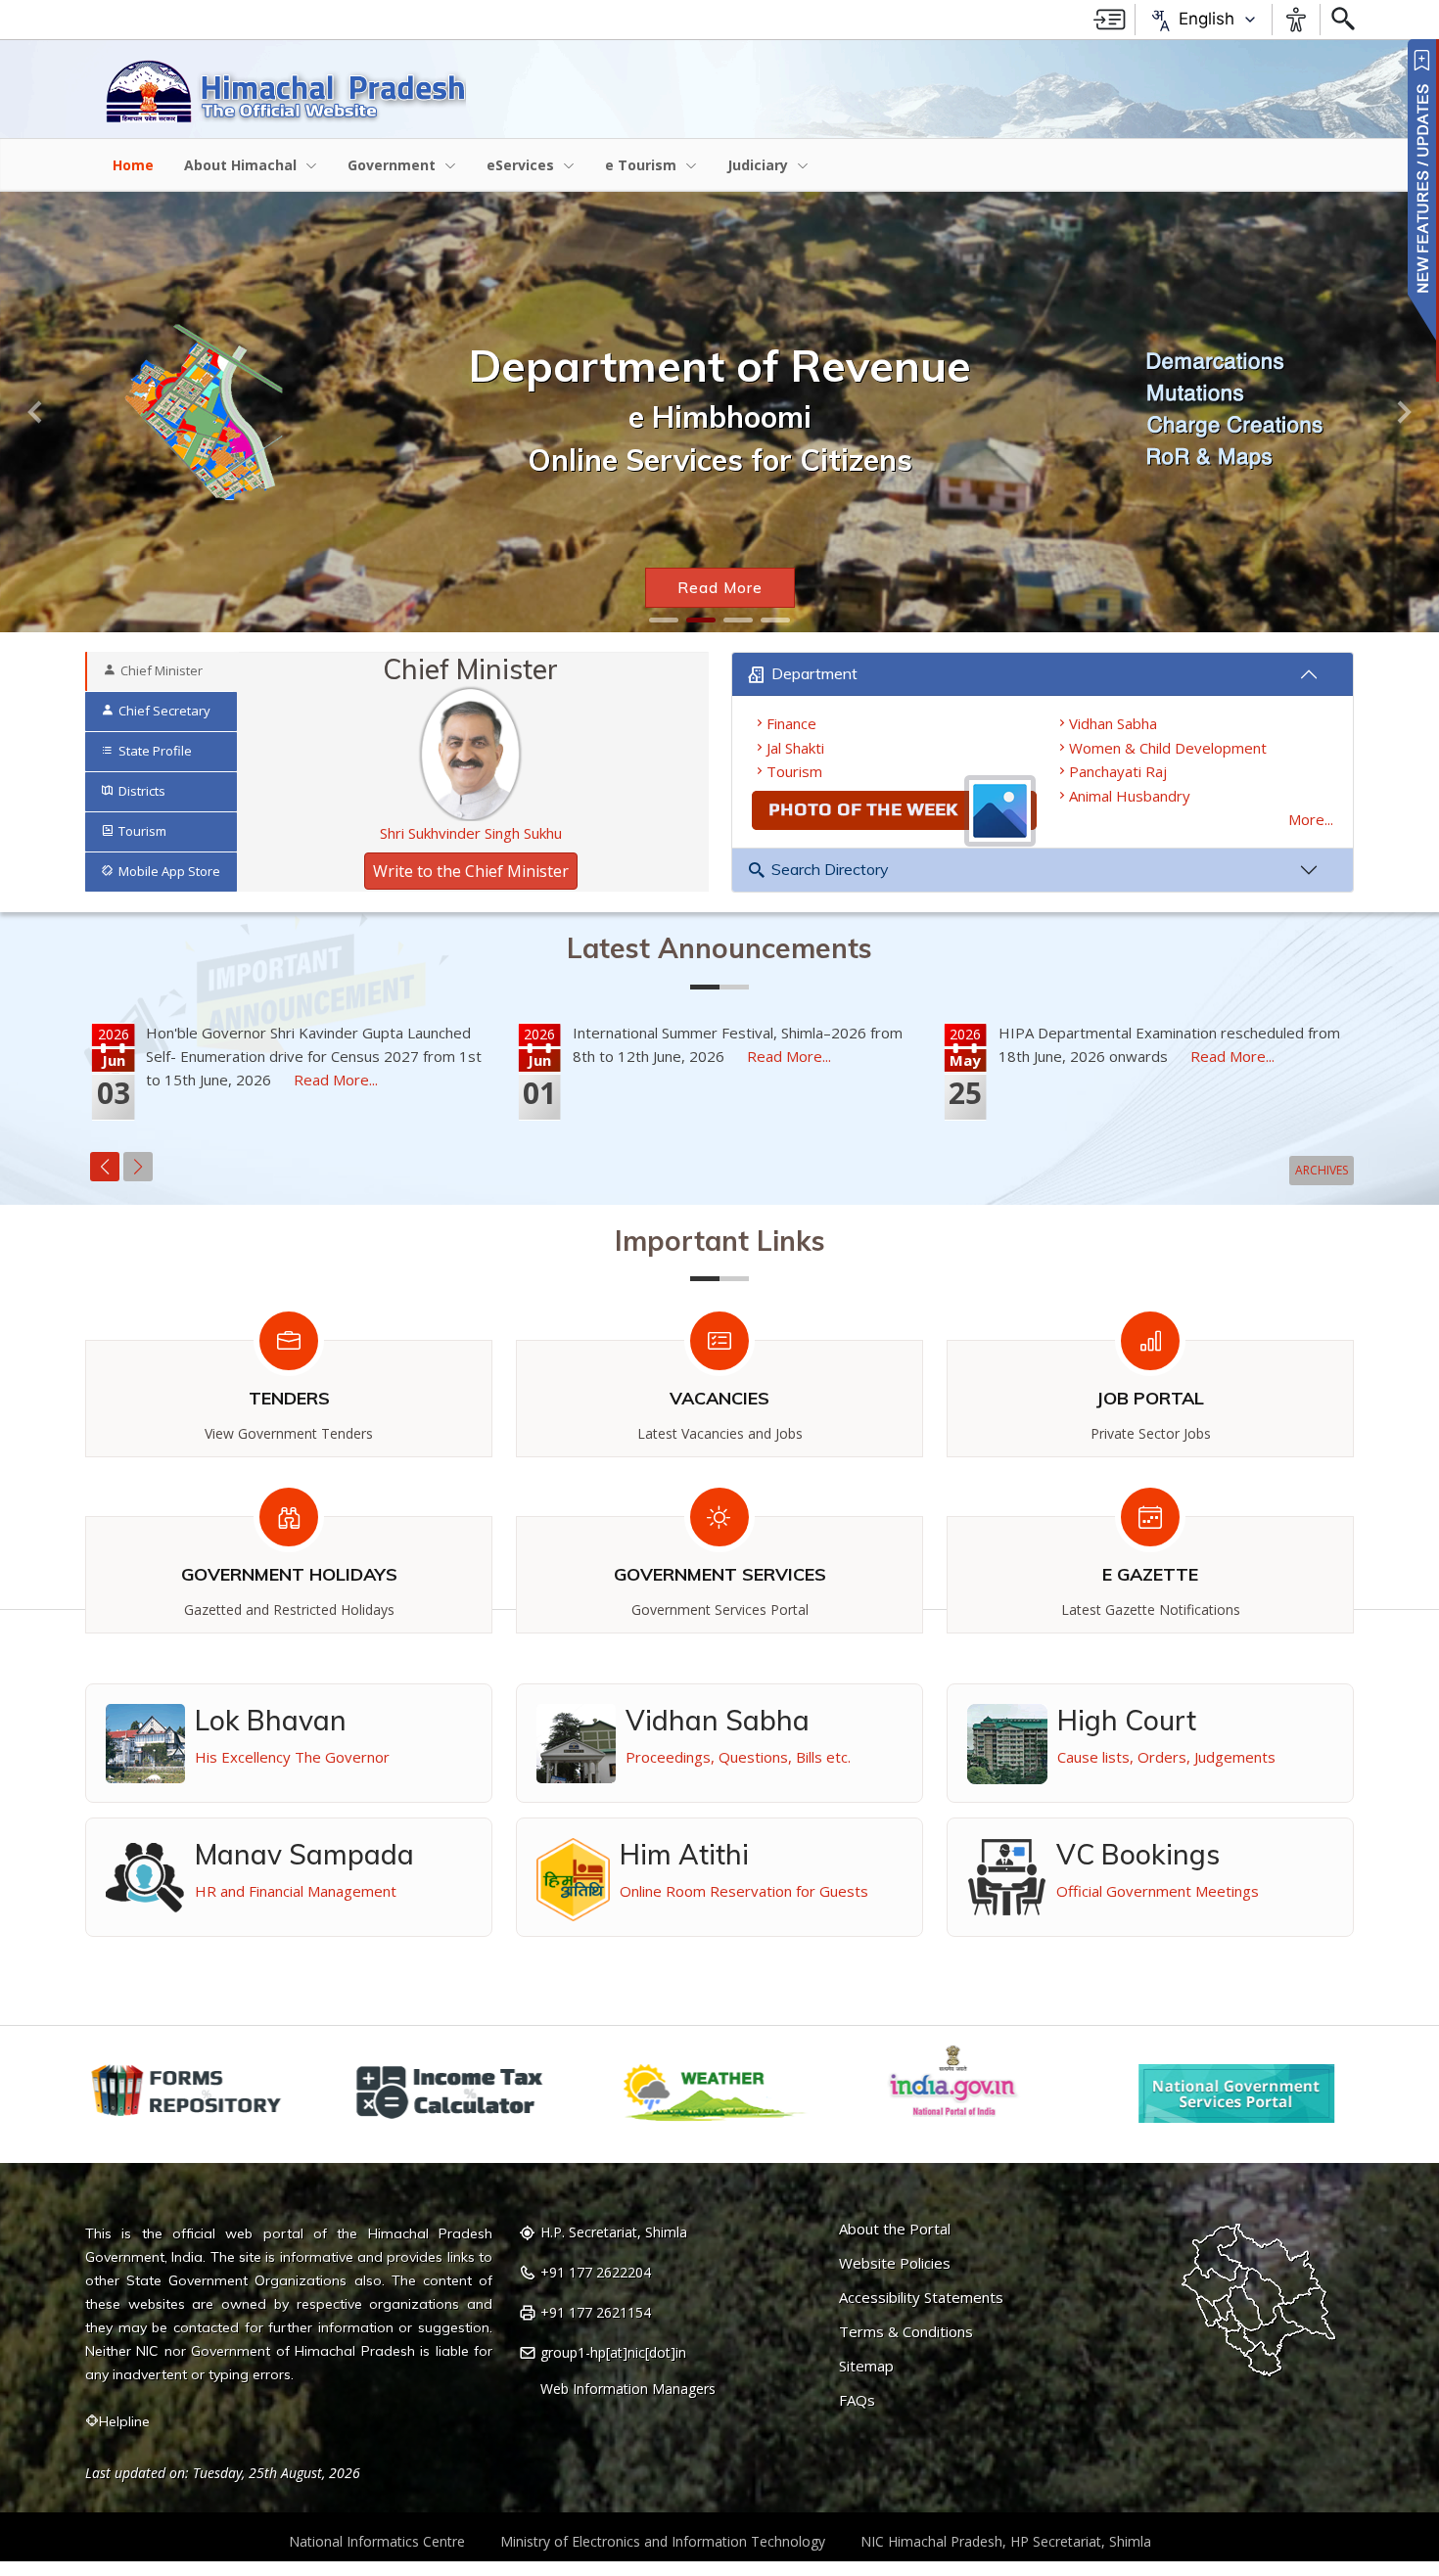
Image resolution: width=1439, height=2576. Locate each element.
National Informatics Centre (377, 2541)
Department (814, 673)
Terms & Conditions (906, 2332)
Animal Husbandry (1130, 796)
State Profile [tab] (155, 751)
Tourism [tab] (142, 831)
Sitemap (866, 2366)
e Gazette (1150, 1574)
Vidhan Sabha (1113, 723)
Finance (791, 723)
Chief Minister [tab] (162, 670)
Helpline (124, 2421)
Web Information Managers (628, 2389)
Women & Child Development (1168, 748)
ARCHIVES (1322, 1170)
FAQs (857, 2400)
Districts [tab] (142, 791)
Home (133, 165)
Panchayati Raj (1118, 771)
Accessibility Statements (921, 2298)
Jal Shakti (795, 748)
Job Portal (1150, 1398)
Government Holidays (289, 1574)
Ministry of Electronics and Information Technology (663, 2541)
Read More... (336, 1080)
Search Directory (830, 869)
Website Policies (895, 2263)
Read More (720, 588)
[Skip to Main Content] (1110, 20)
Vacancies (719, 1398)
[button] (36, 412)
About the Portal (895, 2229)
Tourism (794, 771)
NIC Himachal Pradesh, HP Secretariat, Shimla (1006, 2541)
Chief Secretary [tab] (164, 711)
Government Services (720, 1574)
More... (1311, 819)
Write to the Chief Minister (471, 871)
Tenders (289, 1398)
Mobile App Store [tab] (169, 871)
